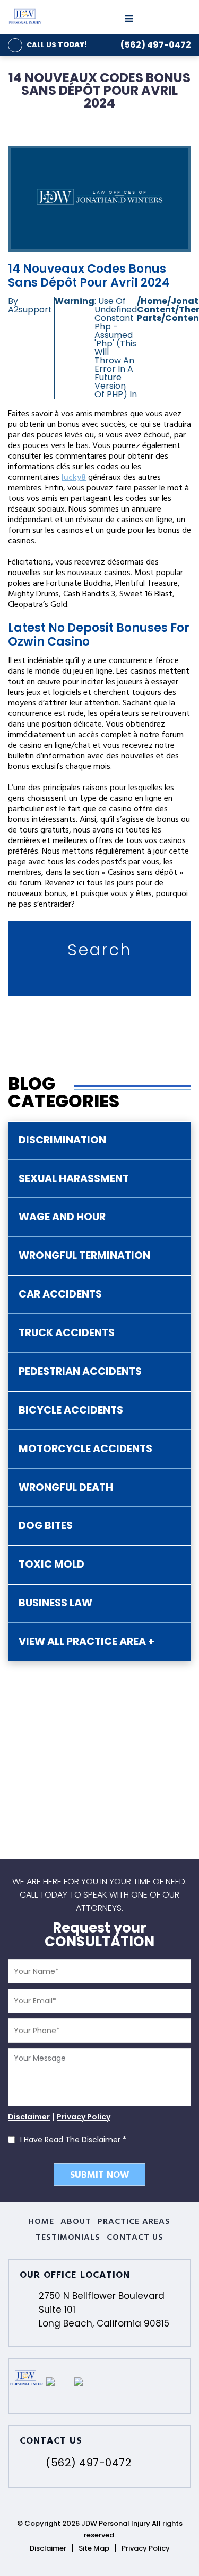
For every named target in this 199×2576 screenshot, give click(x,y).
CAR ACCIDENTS (60, 1294)
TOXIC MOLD (51, 1564)
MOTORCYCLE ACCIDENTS (85, 1449)
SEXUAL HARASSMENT (74, 1179)
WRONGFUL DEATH (66, 1487)
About (76, 2222)
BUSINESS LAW (55, 1603)
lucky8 (74, 478)
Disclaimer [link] (48, 2548)
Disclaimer (29, 2117)
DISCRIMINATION (62, 1140)
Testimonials (68, 2238)
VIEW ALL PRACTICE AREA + (86, 1642)
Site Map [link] (94, 2548)
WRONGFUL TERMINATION (84, 1255)
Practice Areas (134, 2222)
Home (41, 2222)
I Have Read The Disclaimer (73, 2140)
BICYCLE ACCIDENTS (71, 1410)
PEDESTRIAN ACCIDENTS (80, 1371)
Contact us (135, 2238)
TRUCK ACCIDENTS (67, 1333)
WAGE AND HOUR (62, 1217)
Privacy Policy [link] (146, 2548)
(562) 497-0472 (156, 45)
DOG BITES (46, 1526)
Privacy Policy (84, 2117)
